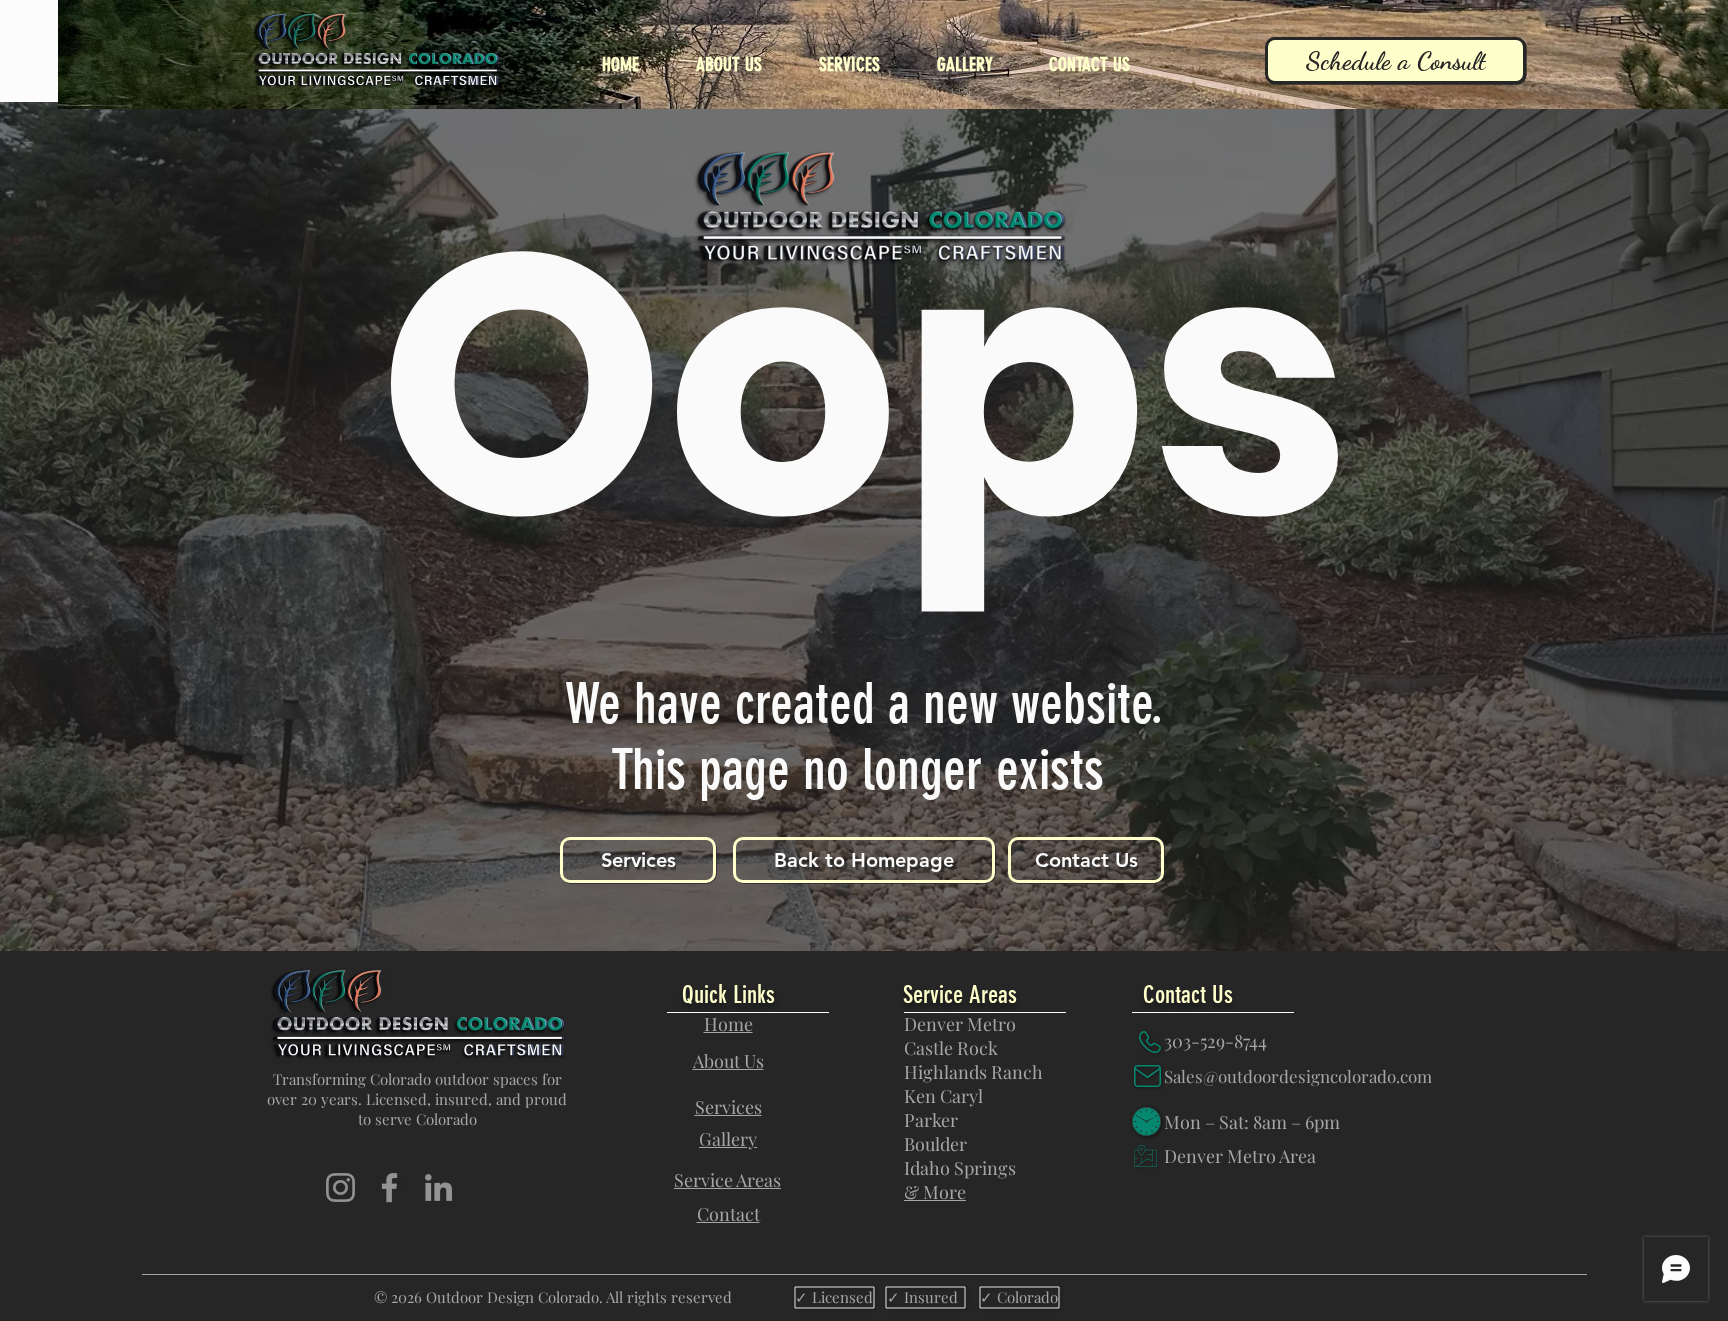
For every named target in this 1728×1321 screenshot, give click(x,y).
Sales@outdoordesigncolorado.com (1298, 1076)
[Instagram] (340, 1187)
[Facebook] (389, 1187)
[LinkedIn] (438, 1187)
